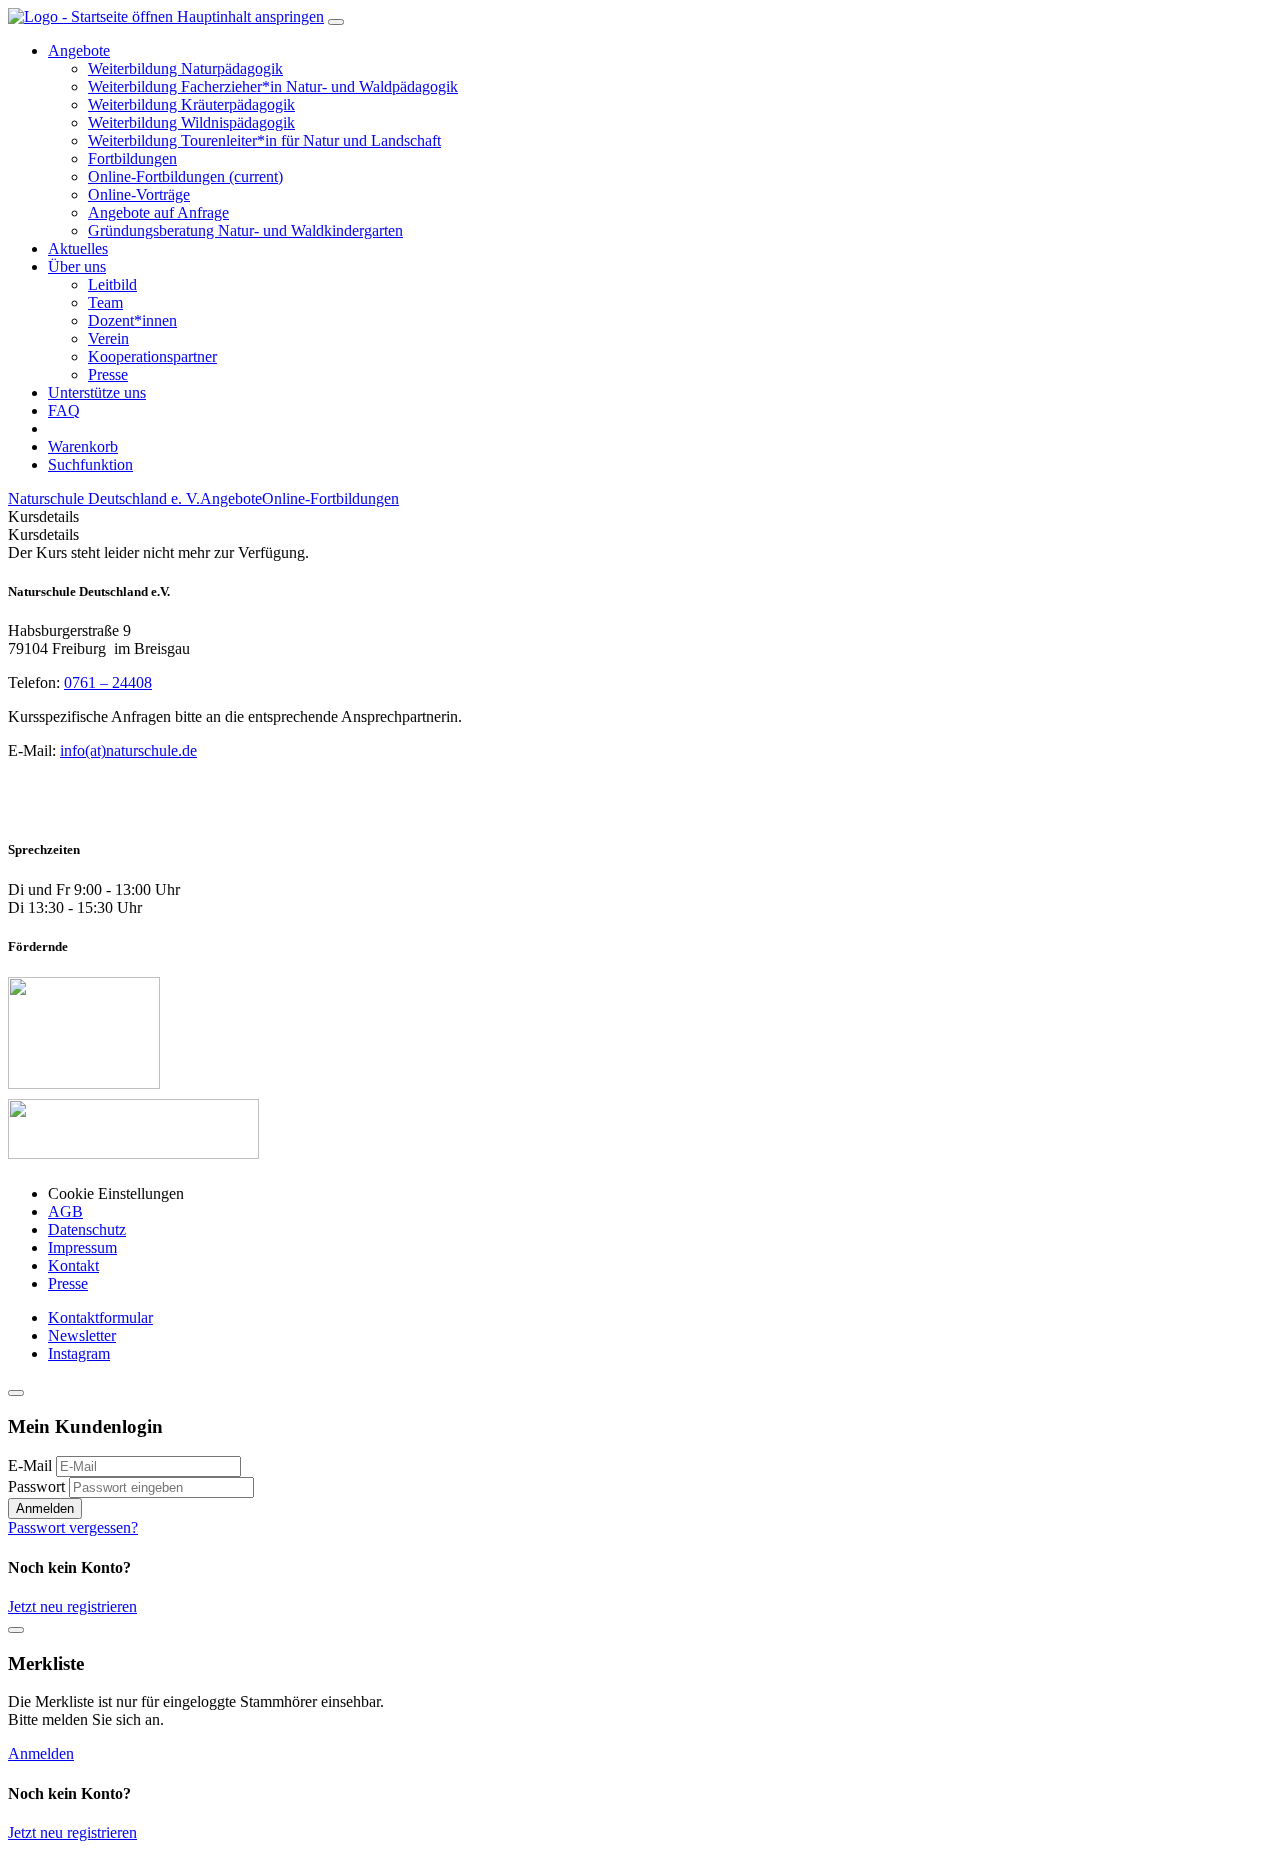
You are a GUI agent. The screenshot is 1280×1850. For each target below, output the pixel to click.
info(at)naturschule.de (128, 750)
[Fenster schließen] (16, 1630)
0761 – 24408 (108, 682)
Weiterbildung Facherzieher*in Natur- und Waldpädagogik (273, 86)
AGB (65, 1211)
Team (105, 302)
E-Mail (30, 1465)
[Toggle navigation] (336, 22)
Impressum (82, 1247)
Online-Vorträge (139, 194)
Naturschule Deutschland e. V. (104, 498)
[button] (79, 50)
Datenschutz (87, 1229)
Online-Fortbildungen (185, 176)
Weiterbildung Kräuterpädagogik (191, 104)
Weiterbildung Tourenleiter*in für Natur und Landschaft (264, 140)
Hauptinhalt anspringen (250, 16)
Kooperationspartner (152, 356)
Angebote (231, 498)
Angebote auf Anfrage (158, 212)
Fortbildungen (132, 158)
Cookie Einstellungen (116, 1193)
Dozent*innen (132, 320)
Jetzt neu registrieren (72, 1606)
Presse (108, 374)
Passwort (36, 1486)
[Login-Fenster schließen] (16, 1393)
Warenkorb (83, 446)
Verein (108, 338)
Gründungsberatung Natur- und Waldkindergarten (245, 230)
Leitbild (112, 284)
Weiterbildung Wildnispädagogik (191, 122)
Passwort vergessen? (73, 1527)
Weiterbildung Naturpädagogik (185, 68)
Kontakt (73, 1265)
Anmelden (45, 1508)
